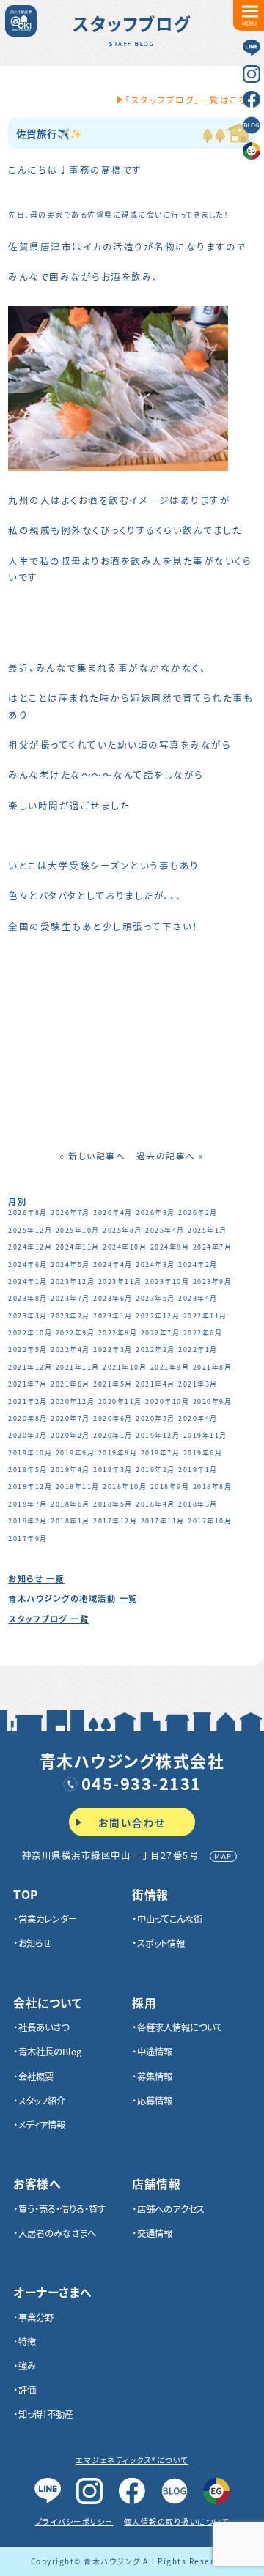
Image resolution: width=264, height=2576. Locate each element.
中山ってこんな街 (170, 1919)
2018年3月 (198, 1504)
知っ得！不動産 (46, 2414)
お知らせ (35, 1943)
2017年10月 (210, 1521)
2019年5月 (28, 1470)
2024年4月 (113, 1265)
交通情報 (155, 2233)
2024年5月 (70, 1265)
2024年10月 (125, 1247)
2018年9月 (170, 1486)
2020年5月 (155, 1418)
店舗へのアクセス (171, 2209)
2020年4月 (198, 1418)
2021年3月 (198, 1384)
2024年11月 (78, 1247)
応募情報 (155, 2101)
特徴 (27, 2342)
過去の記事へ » (170, 1155)
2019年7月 (161, 1453)
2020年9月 (213, 1402)
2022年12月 (158, 1316)
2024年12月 (30, 1247)
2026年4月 (113, 1213)
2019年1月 (198, 1470)
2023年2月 (70, 1316)
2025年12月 (30, 1230)
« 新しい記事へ (92, 1155)
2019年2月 (155, 1470)
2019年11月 (205, 1435)
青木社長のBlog (50, 2052)
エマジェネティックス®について (132, 2460)
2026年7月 (70, 1213)
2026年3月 (155, 1213)
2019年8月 (118, 1453)
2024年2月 (198, 1265)
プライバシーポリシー (74, 2521)
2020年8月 (28, 1418)
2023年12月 (73, 1281)
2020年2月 (70, 1435)
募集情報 (155, 2076)
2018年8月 (213, 1486)
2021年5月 (113, 1384)
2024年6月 (28, 1265)
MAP (223, 1856)
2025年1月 (208, 1230)
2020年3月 (28, 1435)
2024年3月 (155, 1265)
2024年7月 (213, 1247)
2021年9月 (170, 1367)
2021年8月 (213, 1367)
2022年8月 (118, 1333)
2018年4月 (155, 1504)
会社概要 (36, 2076)
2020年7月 (70, 1418)
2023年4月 (198, 1298)
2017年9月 (28, 1538)
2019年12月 (158, 1435)
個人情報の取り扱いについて (177, 2521)
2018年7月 (28, 1504)
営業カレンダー (48, 1919)
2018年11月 (78, 1486)
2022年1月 (198, 1350)
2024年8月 (170, 1247)
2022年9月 (76, 1333)
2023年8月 (28, 1298)
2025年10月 (78, 1230)
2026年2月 (198, 1213)
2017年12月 (115, 1521)
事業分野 (36, 2317)
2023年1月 (113, 1316)
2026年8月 (28, 1213)
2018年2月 (28, 1521)
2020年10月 (167, 1402)
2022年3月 (113, 1350)
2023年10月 (167, 1281)
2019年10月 (30, 1453)
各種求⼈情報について (180, 2027)
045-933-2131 (142, 1783)
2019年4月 (70, 1470)
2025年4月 (165, 1230)
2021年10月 (125, 1367)
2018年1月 (70, 1521)
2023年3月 (28, 1316)
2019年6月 (203, 1453)
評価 (27, 2390)
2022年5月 (28, 1350)
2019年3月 (113, 1470)
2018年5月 (113, 1504)
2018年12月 (30, 1486)
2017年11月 (163, 1521)
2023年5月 (155, 1298)
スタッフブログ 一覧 (48, 1619)
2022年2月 (155, 1350)
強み (27, 2366)
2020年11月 (120, 1402)
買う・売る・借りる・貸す (62, 2209)
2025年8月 (122, 1230)
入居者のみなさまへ (57, 2233)
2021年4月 (155, 1384)
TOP (26, 1895)
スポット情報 (161, 1943)
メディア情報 (42, 2125)
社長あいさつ (44, 2027)
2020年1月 (113, 1435)
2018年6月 (70, 1504)
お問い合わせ (132, 1822)
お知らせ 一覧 (36, 1578)
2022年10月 (30, 1333)
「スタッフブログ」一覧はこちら (191, 100)
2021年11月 (78, 1367)
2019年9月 (76, 1453)
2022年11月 (205, 1316)
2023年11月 (120, 1281)
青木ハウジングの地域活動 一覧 (73, 1598)
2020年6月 (113, 1418)
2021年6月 (70, 1384)
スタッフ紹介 (42, 2101)
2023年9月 (213, 1281)
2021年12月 (30, 1367)
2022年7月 (161, 1333)
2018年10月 (125, 1486)
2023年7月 (70, 1298)
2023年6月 (113, 1298)
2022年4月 (70, 1350)
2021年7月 (28, 1384)
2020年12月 (73, 1402)
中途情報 (155, 2052)
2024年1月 (28, 1281)
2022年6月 (203, 1333)
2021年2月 (28, 1402)
